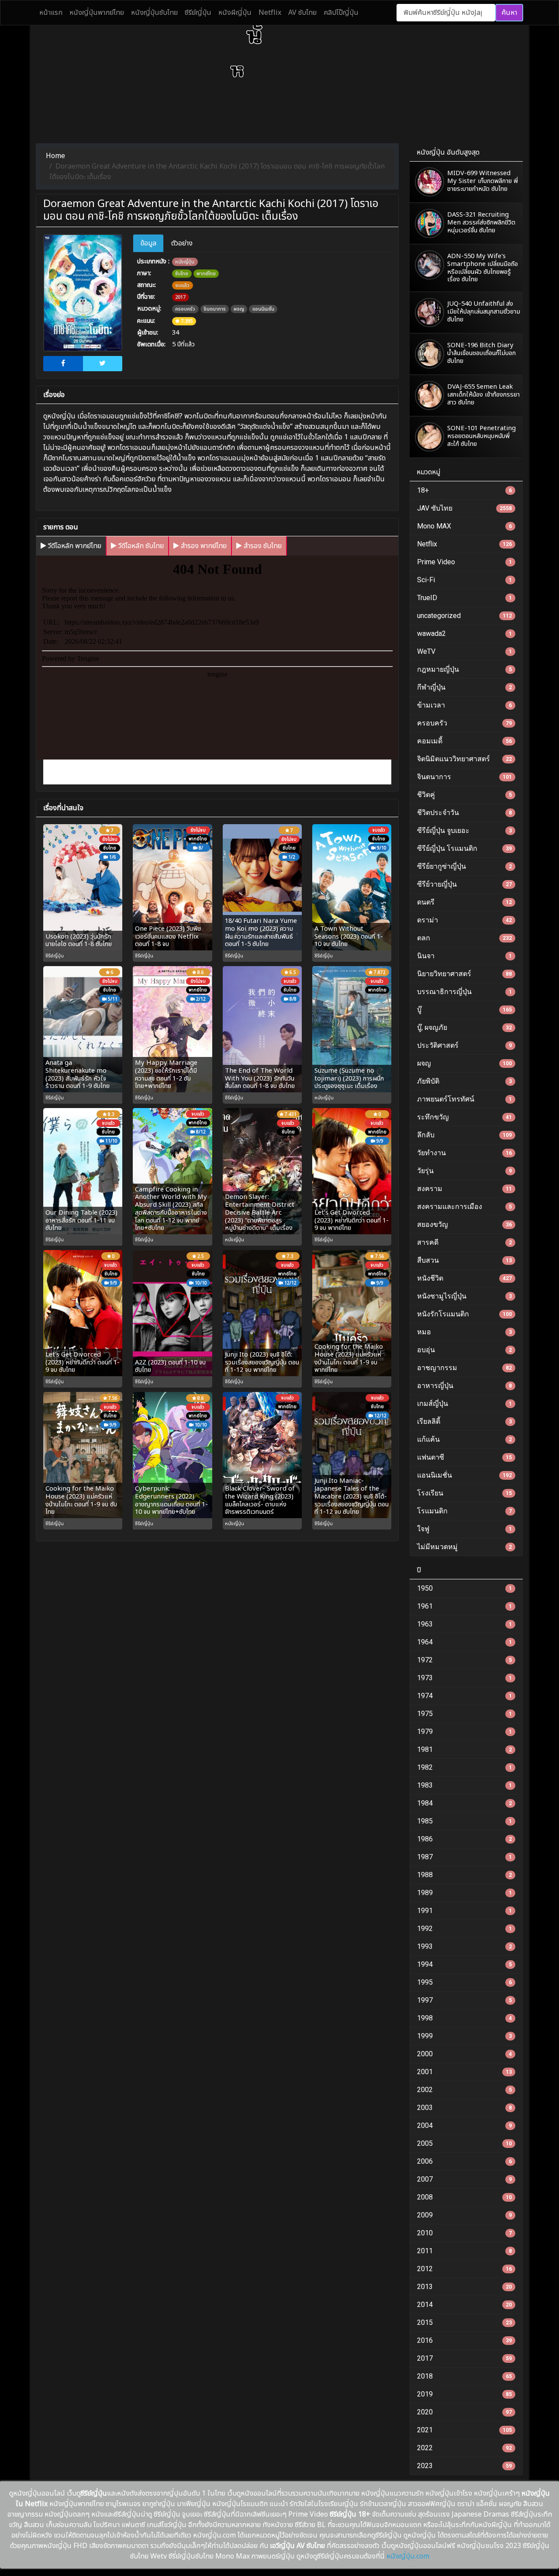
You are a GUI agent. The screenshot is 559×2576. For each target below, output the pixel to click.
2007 (464, 2179)
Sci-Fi (464, 580)
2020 (464, 2412)
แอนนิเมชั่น (263, 309)
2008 (464, 2197)
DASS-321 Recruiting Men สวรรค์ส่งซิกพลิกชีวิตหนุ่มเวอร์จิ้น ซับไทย (481, 223)
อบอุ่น (464, 1350)
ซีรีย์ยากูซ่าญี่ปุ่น (464, 866)
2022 (464, 2448)
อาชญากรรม (464, 1368)
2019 (464, 2394)
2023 (464, 2466)
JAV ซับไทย (464, 508)
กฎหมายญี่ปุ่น (464, 669)
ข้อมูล (148, 243)
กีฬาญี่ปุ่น (464, 687)
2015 (464, 2322)
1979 (464, 1732)
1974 (464, 1696)
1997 (464, 2000)
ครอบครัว (185, 309)
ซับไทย (182, 274)
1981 (464, 1749)
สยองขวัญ (464, 1224)
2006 (464, 2161)
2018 (464, 2376)
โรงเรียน (464, 1493)
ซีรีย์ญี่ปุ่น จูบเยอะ (464, 830)
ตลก (464, 938)
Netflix (464, 544)
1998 (464, 2018)
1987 (464, 1857)
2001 (464, 2072)
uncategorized (464, 616)
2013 (464, 2287)
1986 (464, 1839)
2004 (464, 2125)
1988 (464, 1875)
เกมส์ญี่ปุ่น (464, 1404)
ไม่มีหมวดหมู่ (464, 1547)
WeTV (464, 651)
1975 (464, 1714)
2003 (464, 2108)
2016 (464, 2340)
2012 (464, 2269)
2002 (464, 2090)
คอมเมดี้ (464, 741)
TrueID (464, 598)
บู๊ (464, 1010)
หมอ (464, 1332)
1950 (464, 1588)
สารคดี (464, 1242)
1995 (464, 1982)
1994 (464, 1964)
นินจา (464, 956)
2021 (464, 2430)
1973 (464, 1678)
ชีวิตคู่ (464, 795)
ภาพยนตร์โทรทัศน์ (464, 1099)
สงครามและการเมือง (464, 1207)
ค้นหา (509, 13)
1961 (464, 1606)
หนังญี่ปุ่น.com (408, 2556)
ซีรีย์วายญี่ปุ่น (464, 884)
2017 (180, 297)
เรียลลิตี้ (464, 1421)
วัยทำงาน (464, 1153)
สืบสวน (464, 1260)
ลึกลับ (464, 1135)
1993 (464, 1946)
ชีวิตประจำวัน (464, 813)
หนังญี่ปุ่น (185, 262)
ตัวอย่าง (182, 243)
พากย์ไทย (206, 274)
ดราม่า (464, 920)
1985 (464, 1821)
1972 (464, 1660)
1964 (464, 1642)
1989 (464, 1893)
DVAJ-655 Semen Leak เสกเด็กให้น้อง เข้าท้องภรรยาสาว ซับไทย (483, 395)
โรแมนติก (464, 1511)
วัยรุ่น (464, 1171)
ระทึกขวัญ (464, 1117)
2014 (464, 2305)
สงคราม (464, 1189)
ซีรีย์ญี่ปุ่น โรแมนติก (464, 848)
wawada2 (464, 634)
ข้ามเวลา (464, 705)
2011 (464, 2251)
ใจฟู (464, 1529)
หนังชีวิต (464, 1278)
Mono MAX (464, 526)
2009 (464, 2215)
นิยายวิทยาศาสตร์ (464, 974)
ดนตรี (464, 902)
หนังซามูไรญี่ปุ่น (464, 1296)
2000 (464, 2054)
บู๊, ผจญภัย (464, 1027)
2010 (464, 2233)
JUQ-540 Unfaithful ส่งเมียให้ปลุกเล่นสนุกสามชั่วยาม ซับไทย (484, 312)
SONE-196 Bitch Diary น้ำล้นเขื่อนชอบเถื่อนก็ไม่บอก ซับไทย (481, 353)
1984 (464, 1803)
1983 (464, 1785)
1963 (464, 1624)
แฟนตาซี (464, 1457)
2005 (464, 2143)
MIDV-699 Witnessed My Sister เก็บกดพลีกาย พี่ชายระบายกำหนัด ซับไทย (483, 181)
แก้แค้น (464, 1439)
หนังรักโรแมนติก (464, 1314)
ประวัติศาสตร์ (464, 1045)
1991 (464, 1911)
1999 (464, 2036)
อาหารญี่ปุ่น (464, 1386)
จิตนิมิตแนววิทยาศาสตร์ (464, 759)
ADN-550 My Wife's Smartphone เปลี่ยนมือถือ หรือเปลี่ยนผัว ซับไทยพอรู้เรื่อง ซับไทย (483, 268)
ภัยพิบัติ (464, 1081)
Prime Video (464, 562)
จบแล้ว (182, 285)
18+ (464, 490)
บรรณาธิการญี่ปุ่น (464, 992)
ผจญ (239, 309)
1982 (464, 1767)
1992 (464, 1929)
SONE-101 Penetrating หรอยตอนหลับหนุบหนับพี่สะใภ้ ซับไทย (481, 436)
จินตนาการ (215, 309)
